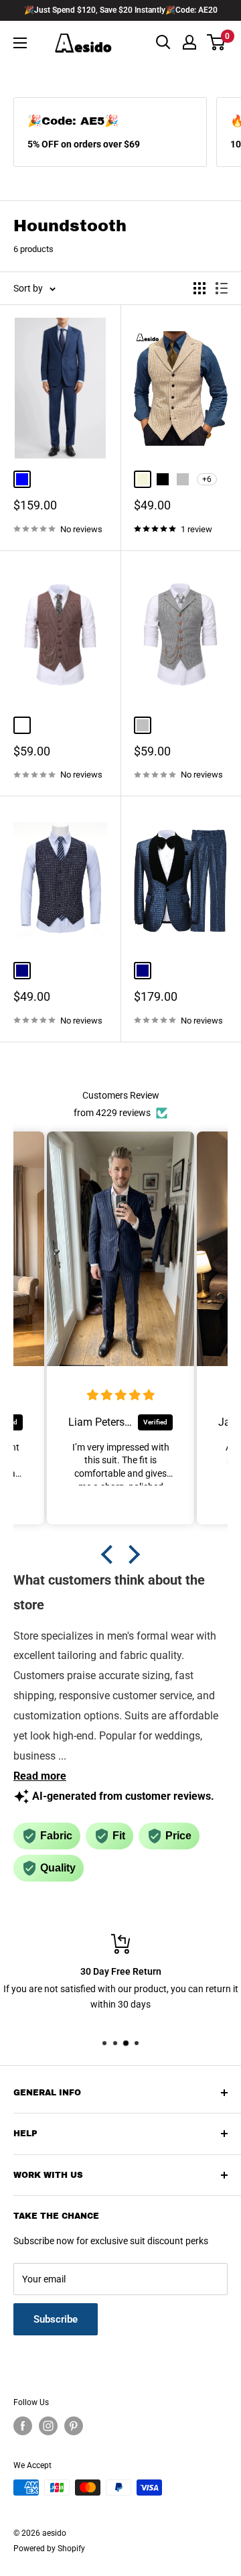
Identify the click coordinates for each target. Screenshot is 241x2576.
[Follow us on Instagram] (48, 2426)
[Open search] (163, 42)
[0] (217, 42)
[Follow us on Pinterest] (74, 2426)
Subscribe (56, 2319)
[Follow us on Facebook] (23, 2426)
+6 (207, 479)
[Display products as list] (222, 288)
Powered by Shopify (49, 2549)
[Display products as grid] (199, 288)
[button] (110, 1554)
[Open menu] (20, 43)
